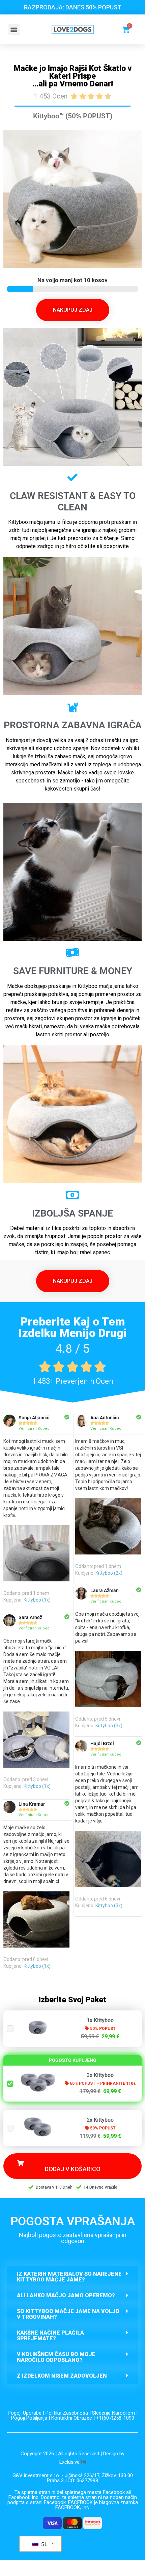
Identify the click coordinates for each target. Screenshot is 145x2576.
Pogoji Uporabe (25, 2413)
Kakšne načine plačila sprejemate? (50, 2336)
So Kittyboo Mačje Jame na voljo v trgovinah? (68, 2314)
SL (43, 2544)
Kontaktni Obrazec (72, 2418)
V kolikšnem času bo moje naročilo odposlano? (56, 2357)
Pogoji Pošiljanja (29, 2418)
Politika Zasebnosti (67, 2413)
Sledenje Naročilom (113, 2413)
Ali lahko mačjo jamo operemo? (66, 2295)
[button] (14, 29)
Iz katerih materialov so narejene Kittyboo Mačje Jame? (69, 2277)
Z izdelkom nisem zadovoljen (62, 2376)
